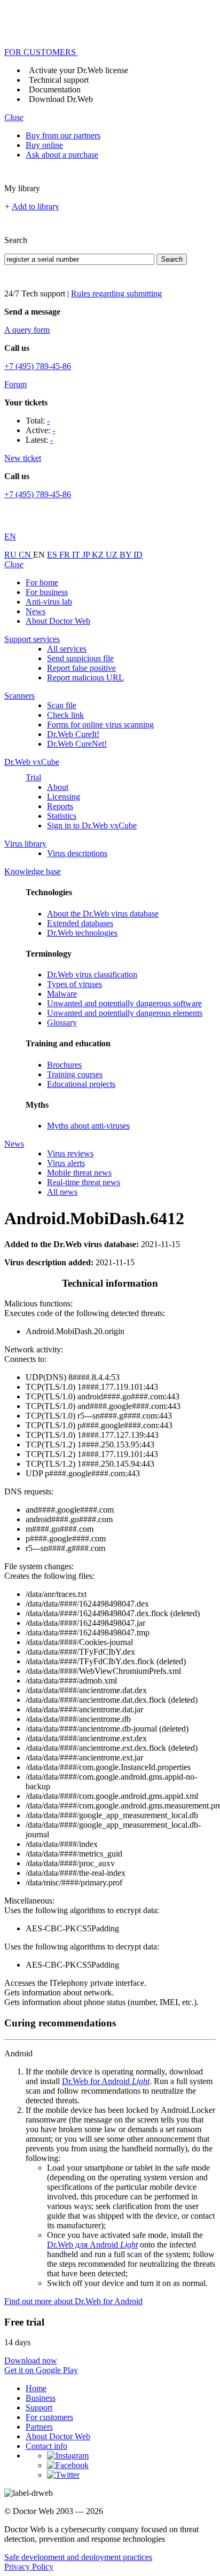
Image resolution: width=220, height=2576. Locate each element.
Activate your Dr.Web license (78, 70)
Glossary (62, 1023)
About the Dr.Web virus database (103, 914)
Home (36, 2388)
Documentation (55, 89)
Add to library (36, 206)
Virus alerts (66, 1163)
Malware (62, 994)
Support (39, 2407)
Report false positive (81, 668)
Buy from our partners (63, 135)
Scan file (62, 705)
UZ (113, 555)
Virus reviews (70, 1153)
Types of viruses (74, 984)
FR (66, 555)
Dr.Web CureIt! (73, 734)
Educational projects (81, 1084)
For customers (49, 2417)
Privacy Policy (29, 2567)
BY (127, 555)
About (58, 787)
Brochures (64, 1065)
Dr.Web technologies (82, 933)
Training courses (75, 1074)
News (36, 611)
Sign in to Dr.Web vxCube (92, 825)
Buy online (44, 145)
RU (11, 555)
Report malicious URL (85, 678)
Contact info (46, 2446)
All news (62, 1192)
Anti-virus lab (49, 602)
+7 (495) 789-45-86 (38, 366)
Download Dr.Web (61, 99)
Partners (39, 2427)
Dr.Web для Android (92, 2245)
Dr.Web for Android (106, 2081)
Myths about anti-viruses (88, 1126)
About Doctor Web (58, 621)
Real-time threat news (84, 1182)
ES (53, 555)
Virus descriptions (77, 853)
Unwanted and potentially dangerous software (124, 1003)
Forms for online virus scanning (100, 725)
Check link (65, 715)
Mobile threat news (79, 1173)
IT (77, 555)
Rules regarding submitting (116, 293)
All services (67, 649)
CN (26, 555)
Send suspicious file (80, 658)
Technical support (59, 80)
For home (42, 582)
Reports (60, 806)
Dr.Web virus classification (92, 974)
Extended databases (80, 923)
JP (87, 555)
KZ (99, 555)
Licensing (64, 797)
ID (138, 555)
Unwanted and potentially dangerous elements (125, 1013)
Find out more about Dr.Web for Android (73, 2301)
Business (41, 2398)
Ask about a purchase (62, 155)
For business (47, 592)
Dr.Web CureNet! (77, 744)
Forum (15, 384)
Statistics (62, 816)
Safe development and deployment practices (78, 2557)
